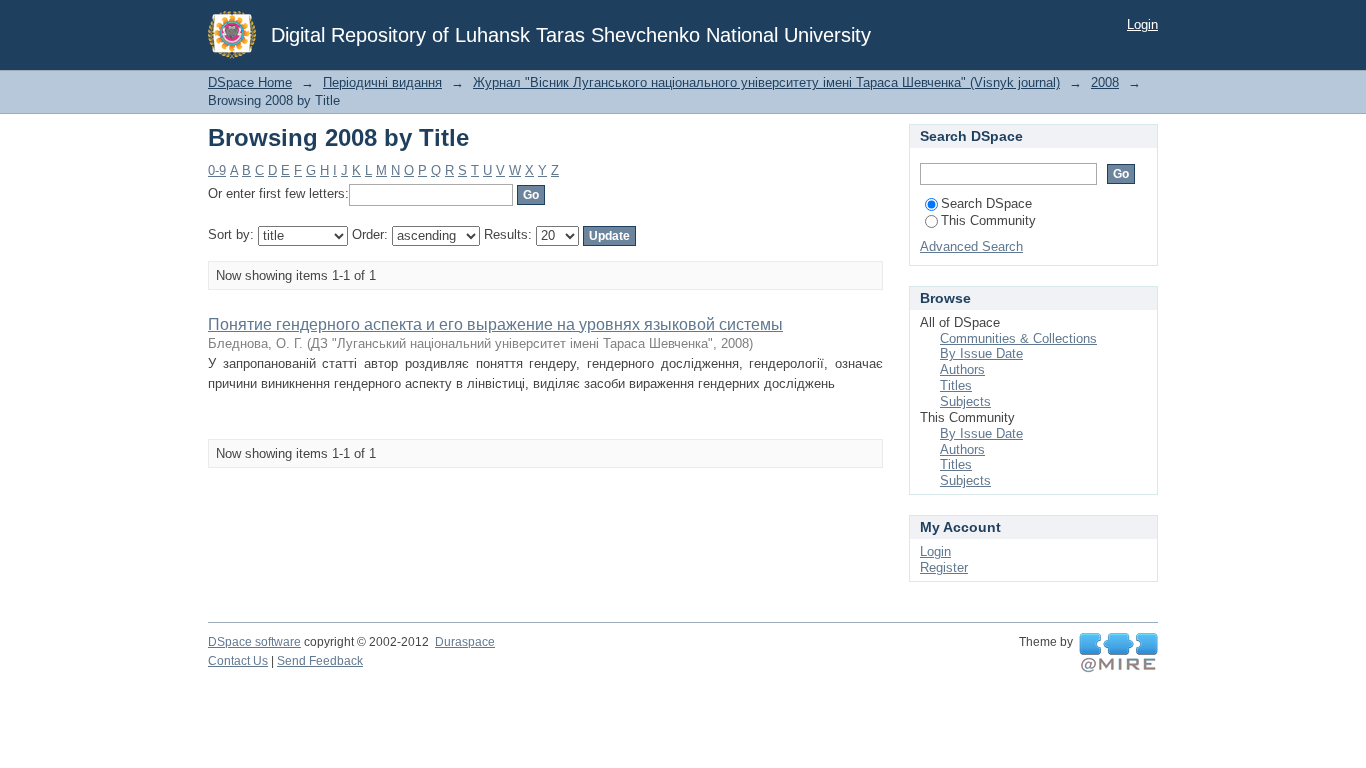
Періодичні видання (382, 82)
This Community (988, 220)
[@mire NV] (1118, 653)
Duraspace (465, 642)
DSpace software (254, 642)
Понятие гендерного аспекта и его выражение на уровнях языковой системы (495, 324)
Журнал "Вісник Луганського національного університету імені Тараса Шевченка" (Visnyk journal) (766, 82)
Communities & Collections (1018, 338)
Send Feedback (320, 661)
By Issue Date (981, 353)
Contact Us (238, 661)
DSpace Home (250, 82)
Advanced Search (971, 246)
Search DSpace (986, 203)
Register (944, 567)
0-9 (217, 170)
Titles (956, 385)
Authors (962, 369)
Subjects (965, 401)
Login (1142, 24)
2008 (1105, 82)
